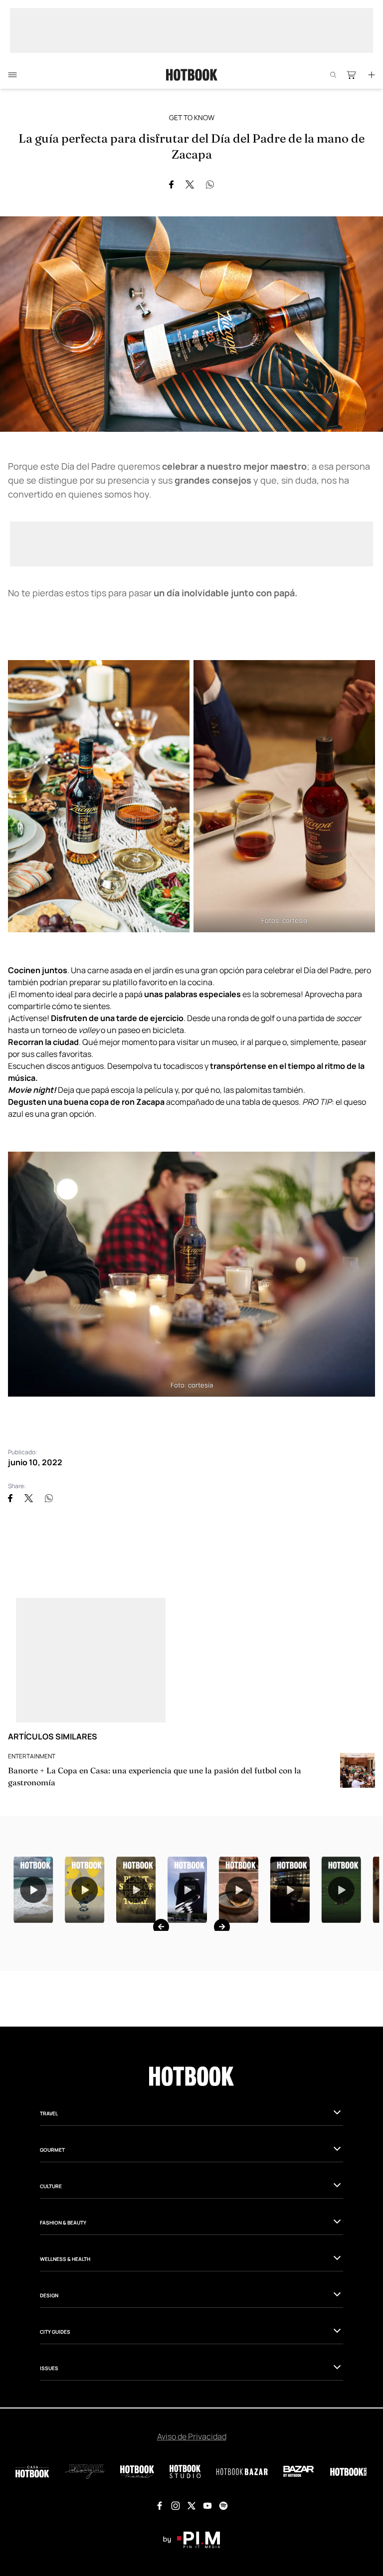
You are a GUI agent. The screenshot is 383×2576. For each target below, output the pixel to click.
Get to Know (192, 117)
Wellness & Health (65, 2384)
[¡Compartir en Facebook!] (171, 184)
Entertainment (32, 1756)
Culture (51, 2311)
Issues (49, 2493)
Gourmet (52, 2274)
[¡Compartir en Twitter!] (190, 184)
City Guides (55, 2456)
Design (49, 2420)
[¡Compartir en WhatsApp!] (210, 184)
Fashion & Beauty (63, 2347)
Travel (49, 2238)
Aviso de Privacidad (192, 2561)
